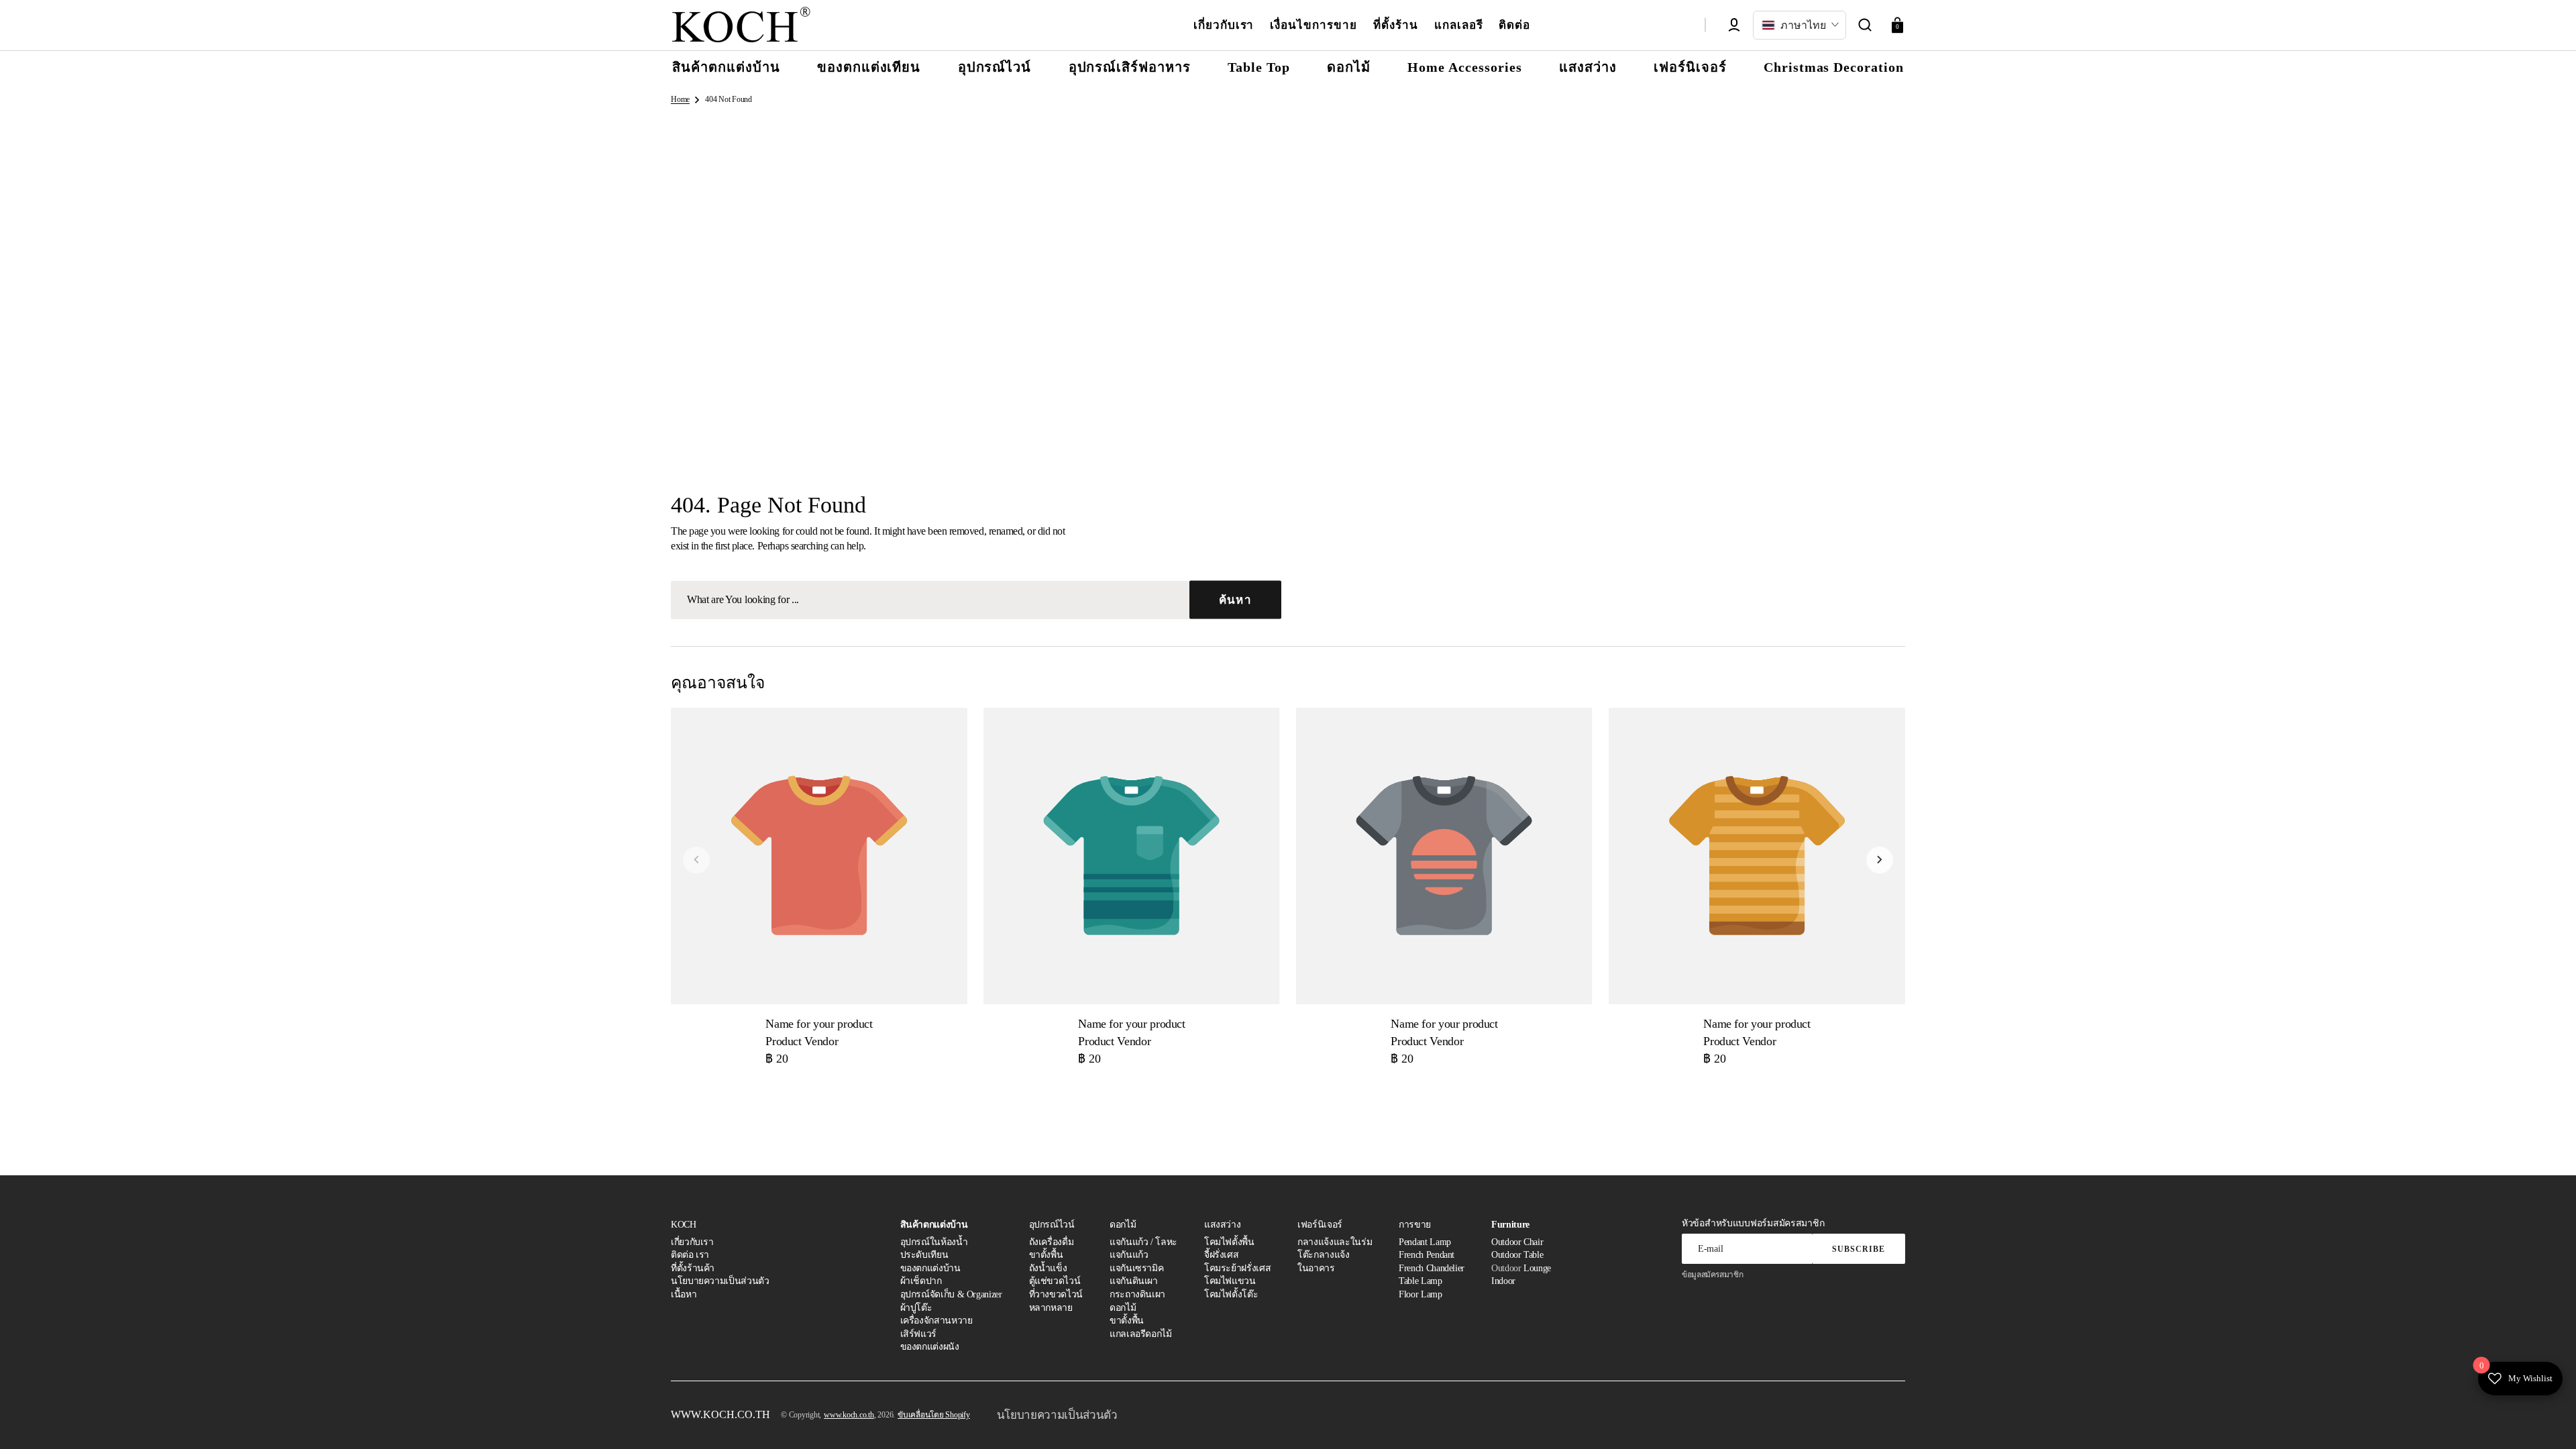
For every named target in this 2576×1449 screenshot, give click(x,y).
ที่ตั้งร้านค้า (693, 1268)
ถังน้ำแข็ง (1048, 1268)
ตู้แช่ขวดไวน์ (1055, 1281)
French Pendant (1427, 1255)
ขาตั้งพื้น (1046, 1255)
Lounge (1537, 1268)
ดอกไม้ (1123, 1308)
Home (680, 99)
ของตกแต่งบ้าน (930, 1268)
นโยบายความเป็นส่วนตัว (720, 1281)
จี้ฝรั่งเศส (1221, 1255)
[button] (1865, 25)
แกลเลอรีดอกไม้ (1141, 1334)
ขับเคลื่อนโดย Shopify (934, 1415)
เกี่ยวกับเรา (692, 1242)
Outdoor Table (1517, 1255)
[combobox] (976, 600)
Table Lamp (1420, 1281)
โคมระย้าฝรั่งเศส (1237, 1268)
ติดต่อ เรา (690, 1255)
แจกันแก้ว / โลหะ (1143, 1242)
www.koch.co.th (849, 1415)
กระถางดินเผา (1137, 1294)
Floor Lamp (1420, 1294)
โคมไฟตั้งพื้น (1229, 1242)
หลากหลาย (1051, 1308)
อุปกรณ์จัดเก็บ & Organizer (951, 1294)
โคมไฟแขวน (1230, 1281)
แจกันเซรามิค (1136, 1268)
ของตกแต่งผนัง (930, 1347)
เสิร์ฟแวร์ (918, 1334)
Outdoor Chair (1517, 1242)
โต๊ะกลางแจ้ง (1323, 1255)
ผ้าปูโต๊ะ (916, 1308)
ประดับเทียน (924, 1255)
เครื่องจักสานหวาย (936, 1321)
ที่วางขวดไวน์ (1056, 1294)
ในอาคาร (1316, 1268)
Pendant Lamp (1425, 1242)
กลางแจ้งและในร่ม (1335, 1242)
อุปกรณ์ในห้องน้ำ (934, 1242)
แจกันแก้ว (1129, 1255)
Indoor (1503, 1281)
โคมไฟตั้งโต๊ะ (1231, 1294)
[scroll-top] (2547, 1420)
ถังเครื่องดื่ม (1052, 1242)
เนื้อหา (684, 1294)
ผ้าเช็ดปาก (921, 1281)
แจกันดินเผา (1134, 1281)
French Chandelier (1432, 1268)
